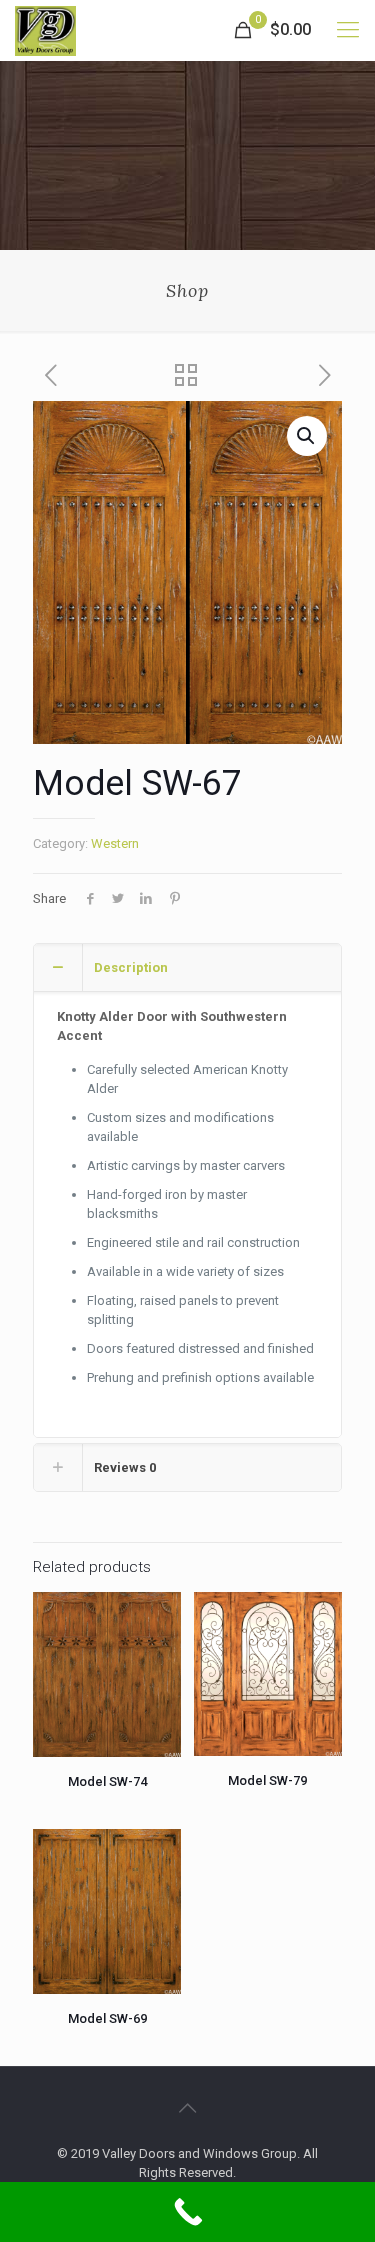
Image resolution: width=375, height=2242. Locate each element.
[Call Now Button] (187, 2212)
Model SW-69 (107, 2018)
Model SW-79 (267, 1780)
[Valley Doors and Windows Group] (45, 30)
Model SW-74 (107, 1781)
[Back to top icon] (188, 2108)
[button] (307, 436)
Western (115, 843)
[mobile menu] (348, 30)
